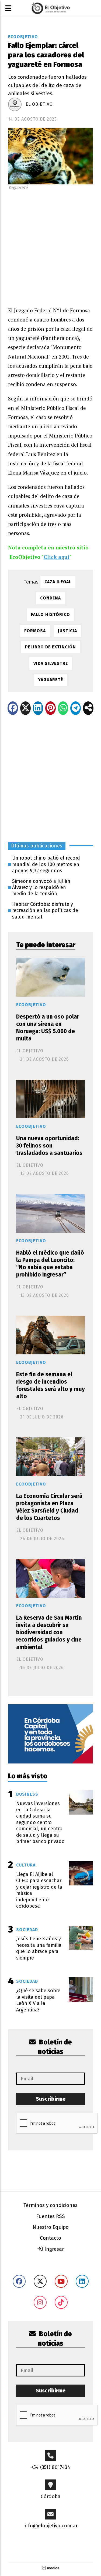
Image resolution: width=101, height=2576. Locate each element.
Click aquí (57, 557)
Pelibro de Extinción (50, 647)
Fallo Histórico (50, 614)
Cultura (26, 1865)
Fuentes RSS (50, 2216)
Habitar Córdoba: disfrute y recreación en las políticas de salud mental (45, 911)
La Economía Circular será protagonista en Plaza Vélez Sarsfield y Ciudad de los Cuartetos (49, 1507)
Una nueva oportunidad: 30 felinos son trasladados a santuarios (49, 1146)
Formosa (35, 631)
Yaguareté (51, 680)
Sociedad (27, 1930)
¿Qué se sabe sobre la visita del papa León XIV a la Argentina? (38, 2000)
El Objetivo (39, 104)
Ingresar (54, 2249)
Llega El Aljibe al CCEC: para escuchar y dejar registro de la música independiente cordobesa (39, 1890)
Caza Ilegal (58, 582)
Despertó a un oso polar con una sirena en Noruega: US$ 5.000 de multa (48, 1028)
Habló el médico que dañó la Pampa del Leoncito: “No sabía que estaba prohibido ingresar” (50, 1264)
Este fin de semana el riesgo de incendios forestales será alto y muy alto (50, 1385)
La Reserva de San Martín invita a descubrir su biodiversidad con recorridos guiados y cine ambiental (49, 1632)
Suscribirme (51, 2099)
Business (27, 1794)
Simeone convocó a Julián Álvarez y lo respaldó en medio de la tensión (41, 888)
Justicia (67, 631)
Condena (50, 598)
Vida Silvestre (51, 663)
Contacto (50, 2238)
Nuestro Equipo (51, 2227)
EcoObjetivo (23, 37)
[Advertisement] (50, 247)
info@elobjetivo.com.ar (51, 2526)
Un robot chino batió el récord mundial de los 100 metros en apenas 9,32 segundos (46, 864)
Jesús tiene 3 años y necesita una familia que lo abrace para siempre (39, 1948)
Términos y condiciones (50, 2205)
